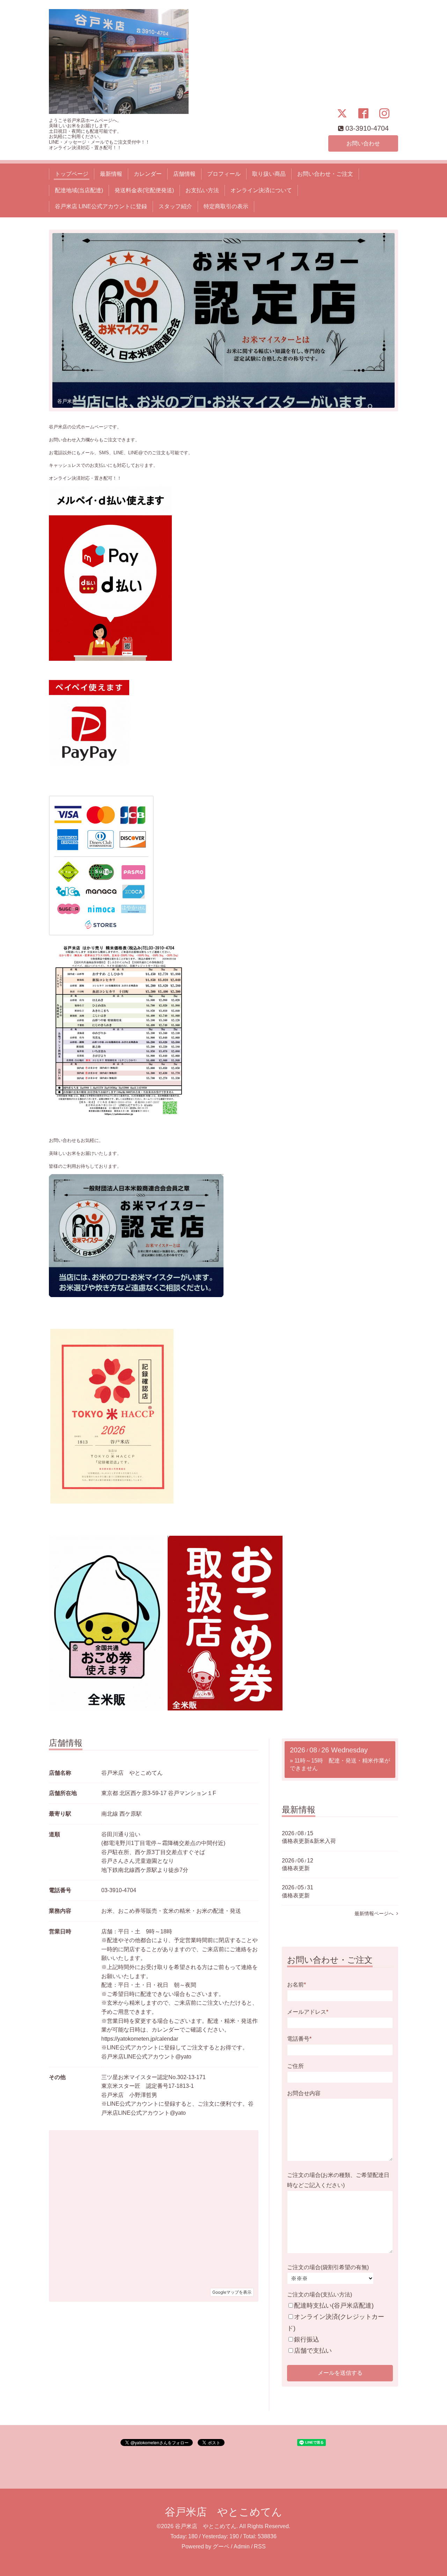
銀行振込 (307, 2339)
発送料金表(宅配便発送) (144, 190)
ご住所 (295, 2066)
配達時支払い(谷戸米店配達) (334, 2306)
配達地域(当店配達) (79, 190)
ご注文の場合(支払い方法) (320, 2295)
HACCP (66, 401)
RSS (260, 2546)
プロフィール (224, 174)
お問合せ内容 (304, 2093)
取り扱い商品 (269, 174)
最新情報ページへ (375, 1913)
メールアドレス (308, 2012)
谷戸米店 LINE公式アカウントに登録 (101, 206)
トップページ (72, 174)
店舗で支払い (313, 2351)
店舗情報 (184, 174)
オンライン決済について (261, 190)
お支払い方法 (202, 190)
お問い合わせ (363, 143)
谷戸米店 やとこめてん (223, 2512)
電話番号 (299, 2039)
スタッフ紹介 (175, 206)
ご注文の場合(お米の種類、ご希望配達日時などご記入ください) (338, 2180)
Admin (242, 2546)
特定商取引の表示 (226, 206)
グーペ (221, 2546)
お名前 (296, 1985)
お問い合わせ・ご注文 (325, 174)
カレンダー (148, 174)
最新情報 (111, 174)
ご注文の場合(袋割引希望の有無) (328, 2267)
